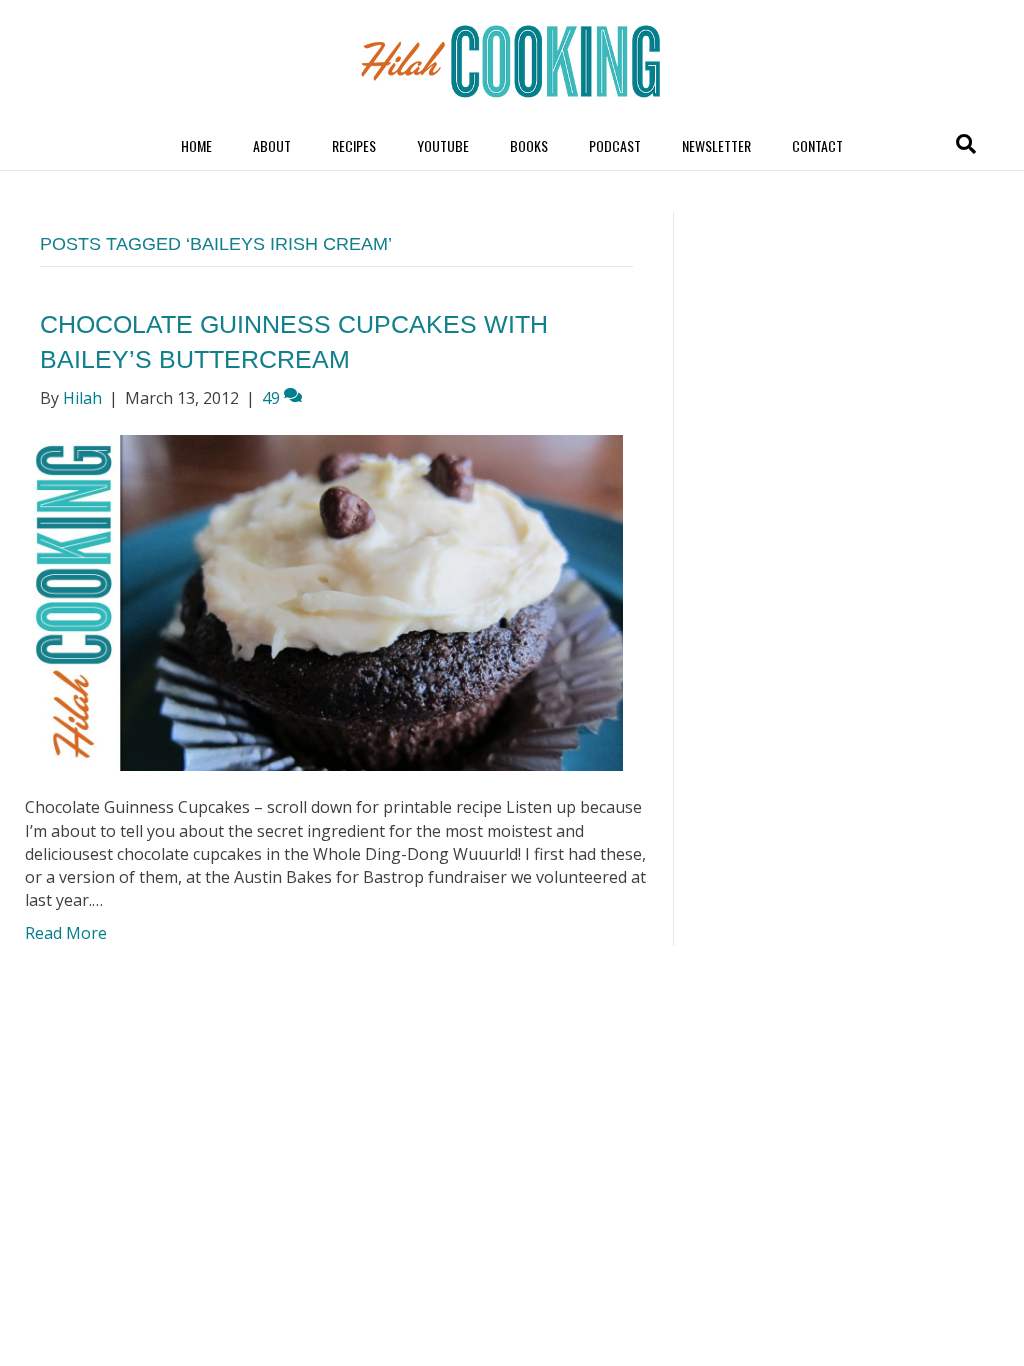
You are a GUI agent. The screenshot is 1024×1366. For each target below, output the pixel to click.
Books (529, 145)
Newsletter (716, 145)
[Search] (966, 144)
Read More (66, 933)
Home (196, 145)
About (272, 145)
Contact (817, 145)
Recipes (354, 145)
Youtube (443, 145)
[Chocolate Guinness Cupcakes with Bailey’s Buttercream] (324, 601)
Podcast (615, 145)
